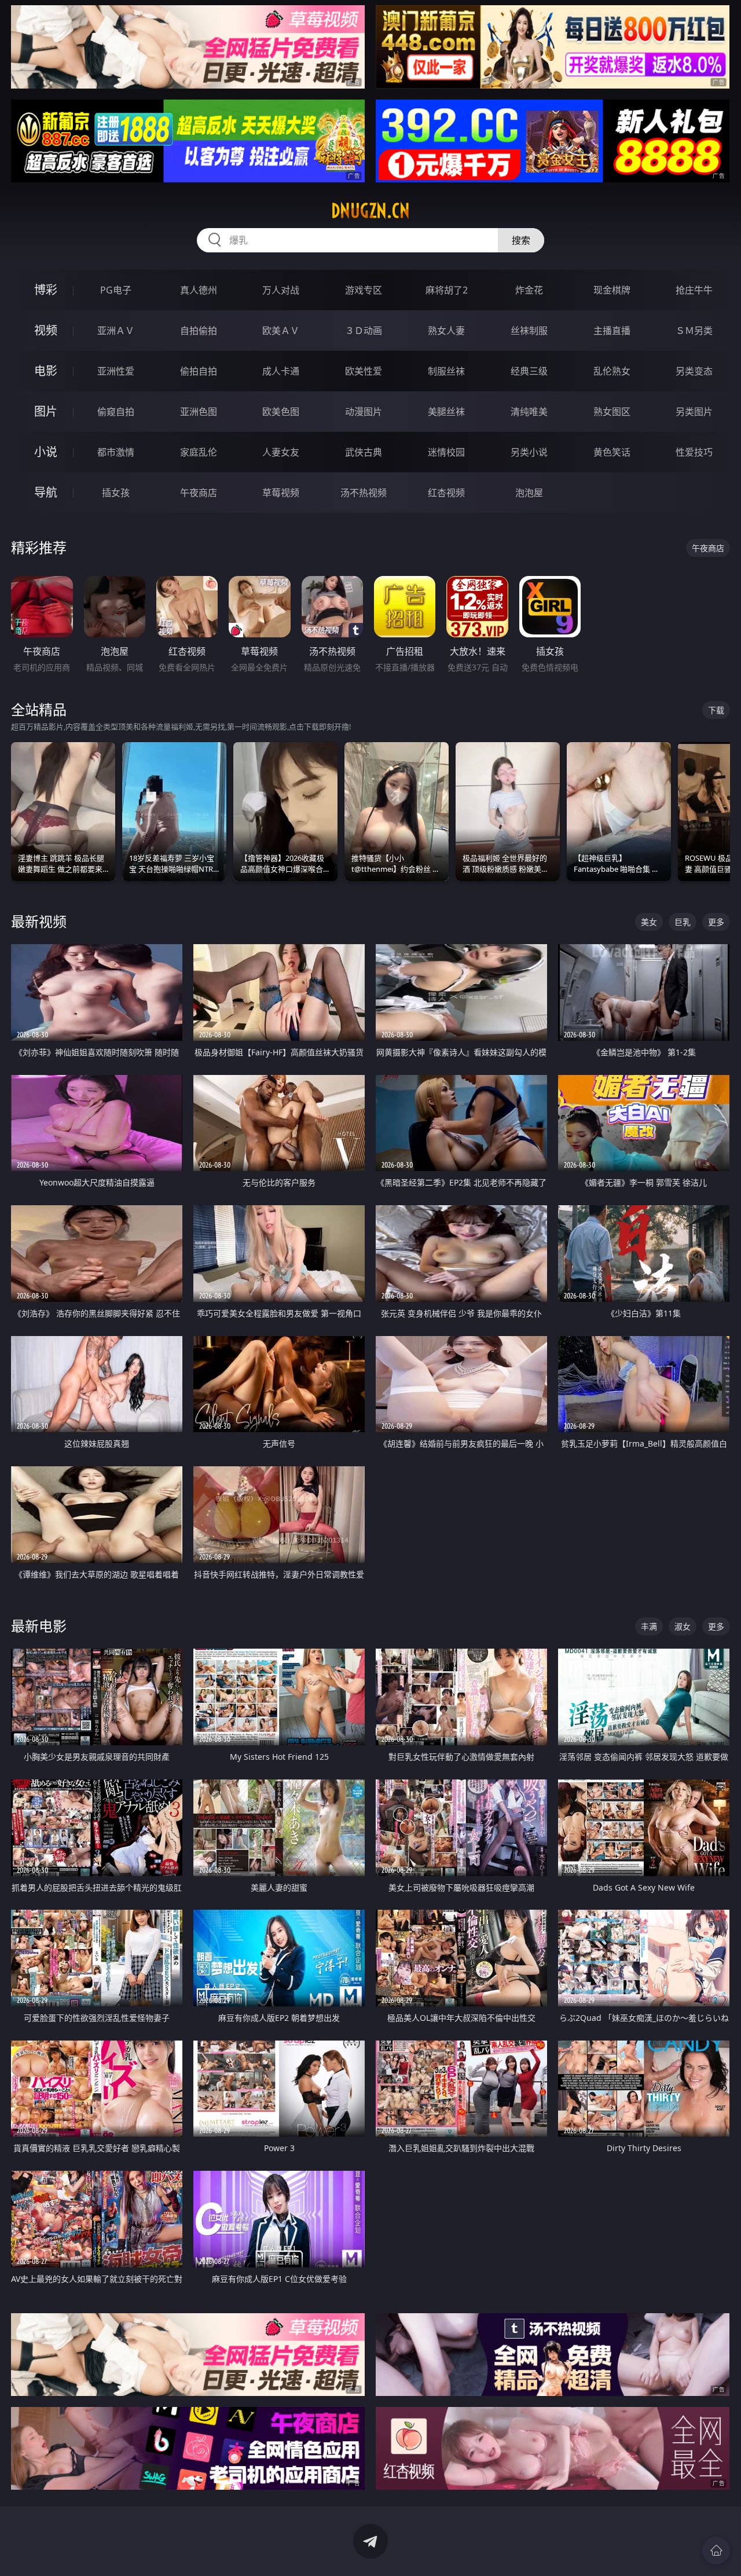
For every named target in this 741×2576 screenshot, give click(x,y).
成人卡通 (281, 371)
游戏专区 (364, 290)
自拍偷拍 (199, 331)
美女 (649, 922)
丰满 (649, 1626)
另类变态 (694, 371)
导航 (46, 492)
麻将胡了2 (447, 290)
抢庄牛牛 (694, 290)
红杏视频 (446, 493)
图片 (46, 411)
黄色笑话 (612, 452)
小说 (46, 452)
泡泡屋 (529, 493)
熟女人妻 (446, 331)
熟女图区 (612, 412)
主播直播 (612, 331)
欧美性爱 (364, 371)
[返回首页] (716, 2551)
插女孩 (116, 493)
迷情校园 (446, 452)
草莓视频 (281, 493)
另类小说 (529, 452)
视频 (46, 330)
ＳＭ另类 (694, 331)
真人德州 (199, 290)
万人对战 (281, 290)
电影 (46, 371)
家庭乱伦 (199, 452)
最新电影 (39, 1626)
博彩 (46, 290)
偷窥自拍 (116, 412)
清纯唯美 (529, 412)
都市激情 (116, 452)
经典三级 (529, 371)
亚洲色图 (199, 412)
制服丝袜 (446, 371)
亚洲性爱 (116, 371)
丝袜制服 (529, 331)
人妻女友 (281, 452)
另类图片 (694, 412)
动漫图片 (364, 412)
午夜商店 (199, 493)
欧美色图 (281, 412)
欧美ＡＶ (281, 331)
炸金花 (529, 290)
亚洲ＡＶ (116, 331)
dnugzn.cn (370, 211)
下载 (716, 710)
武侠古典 (364, 452)
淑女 (683, 1626)
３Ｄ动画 (364, 331)
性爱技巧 (694, 452)
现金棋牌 (612, 290)
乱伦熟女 (612, 371)
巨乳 (683, 922)
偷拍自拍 (199, 371)
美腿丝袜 (446, 412)
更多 (716, 922)
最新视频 (39, 921)
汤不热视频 (364, 493)
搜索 (521, 240)
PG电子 (116, 290)
